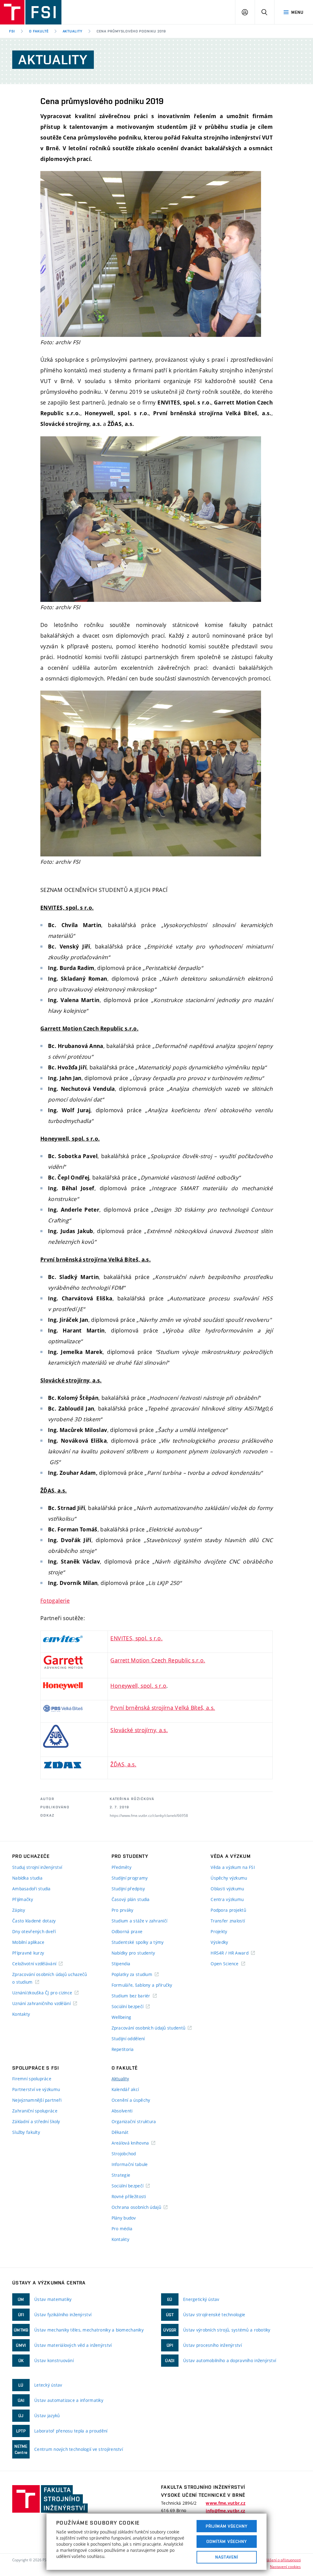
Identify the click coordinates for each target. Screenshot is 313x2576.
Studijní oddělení (128, 2039)
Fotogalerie (55, 1601)
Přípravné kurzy (28, 1953)
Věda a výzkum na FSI (233, 1867)
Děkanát (120, 2132)
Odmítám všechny (227, 2541)
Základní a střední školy (36, 2121)
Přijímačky (23, 1899)
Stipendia (121, 1964)
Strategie (121, 2175)
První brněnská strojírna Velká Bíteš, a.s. (163, 1708)
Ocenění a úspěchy (131, 2100)
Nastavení (227, 2557)
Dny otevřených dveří (34, 1931)
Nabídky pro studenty (133, 1953)
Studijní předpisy (128, 1889)
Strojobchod (124, 2154)
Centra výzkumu (227, 1899)
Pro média (122, 2229)
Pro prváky (123, 1910)
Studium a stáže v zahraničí (140, 1921)
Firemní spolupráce (32, 2079)
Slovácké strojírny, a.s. (139, 1730)
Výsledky (219, 1942)
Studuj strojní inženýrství (37, 1867)
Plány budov (124, 2218)
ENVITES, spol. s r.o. (136, 1638)
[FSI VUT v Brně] (31, 12)
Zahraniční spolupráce (35, 2111)
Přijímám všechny (227, 2526)
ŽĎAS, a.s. (123, 1764)
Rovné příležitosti (129, 2196)
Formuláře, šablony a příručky (142, 1985)
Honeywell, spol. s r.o (138, 1686)
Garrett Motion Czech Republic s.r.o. (158, 1660)
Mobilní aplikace (28, 1942)
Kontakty (21, 2014)
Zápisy (19, 1910)
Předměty (122, 1867)
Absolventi (122, 2111)
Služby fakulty (26, 2132)
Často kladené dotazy (34, 1921)
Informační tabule (130, 2164)
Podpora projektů (228, 1910)
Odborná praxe (127, 1931)
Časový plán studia (131, 1899)
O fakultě (39, 31)
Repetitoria (123, 2049)
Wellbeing (122, 2017)
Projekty (219, 1931)
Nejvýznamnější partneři (37, 2100)
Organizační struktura (134, 2121)
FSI (12, 31)
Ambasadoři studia (31, 1889)
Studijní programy (130, 1878)
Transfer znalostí (228, 1921)
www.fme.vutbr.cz (225, 2503)
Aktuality (73, 31)
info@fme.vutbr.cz (225, 2511)
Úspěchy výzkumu (229, 1878)
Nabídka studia (27, 1878)
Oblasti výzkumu (227, 1889)
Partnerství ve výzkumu (36, 2089)
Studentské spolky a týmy (138, 1942)
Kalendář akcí (125, 2089)
